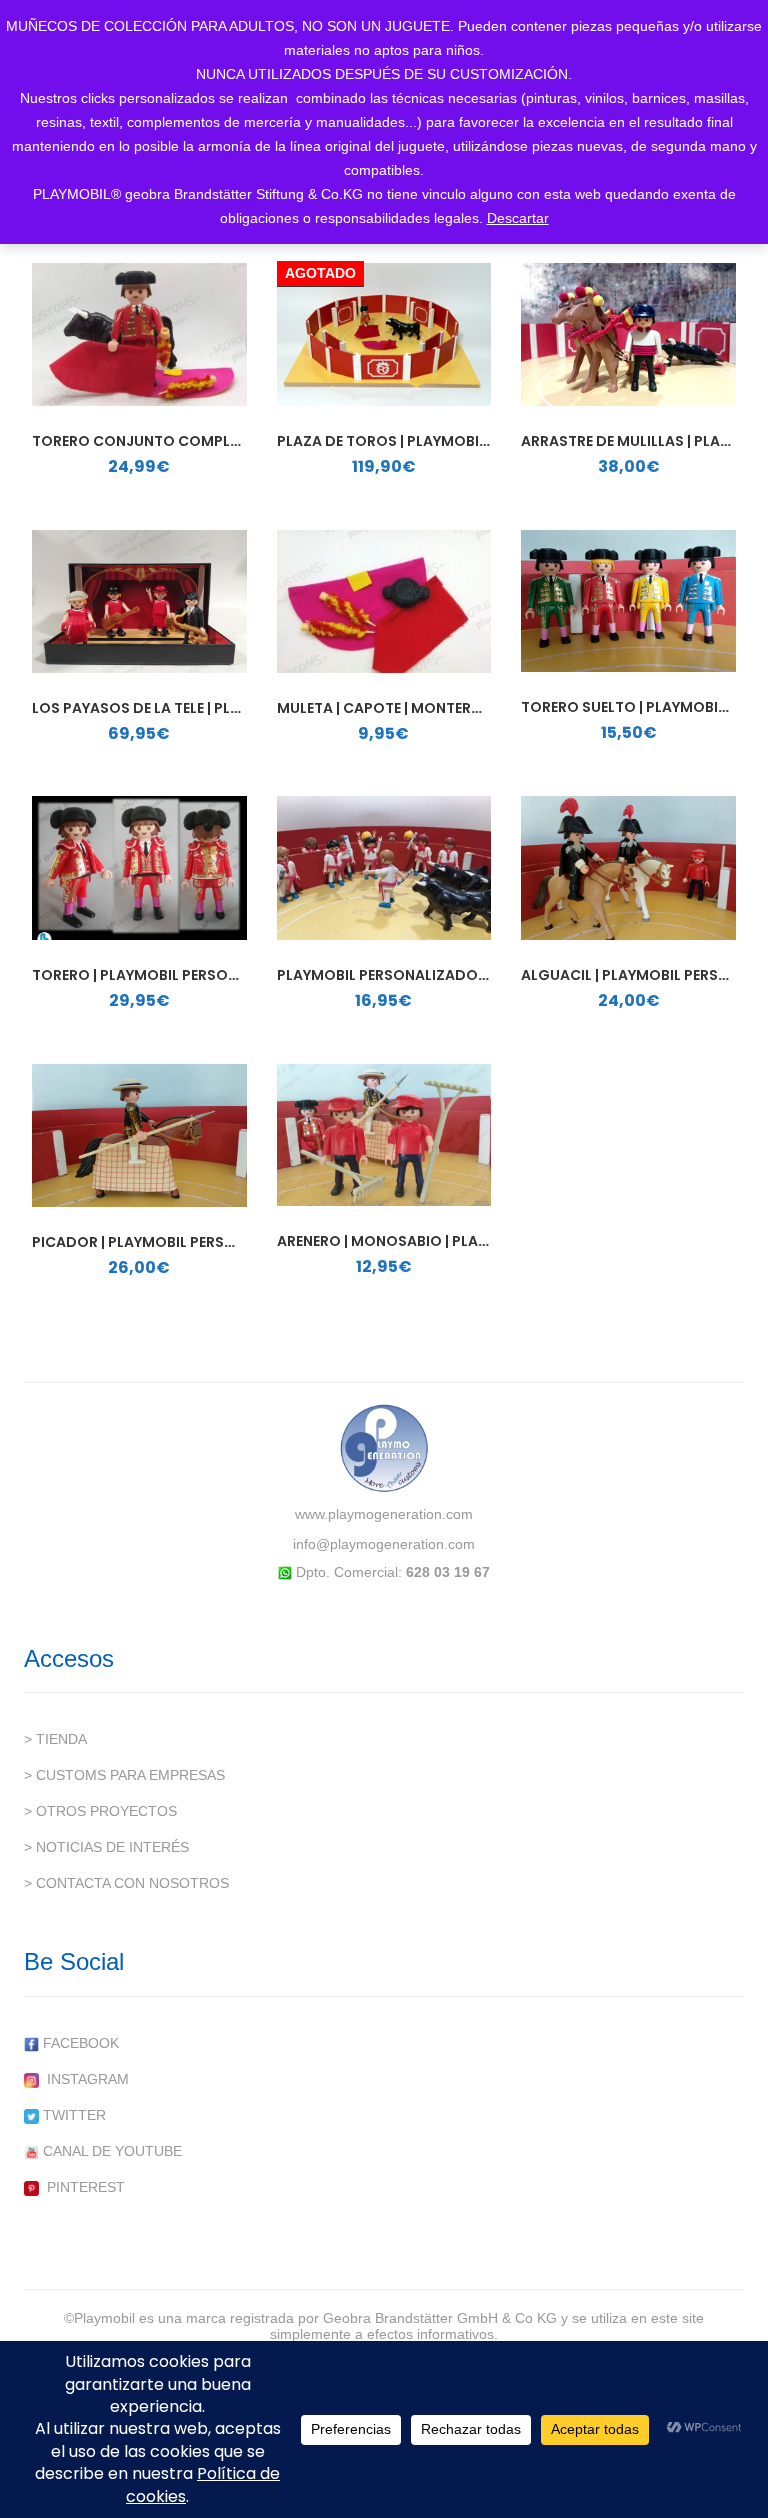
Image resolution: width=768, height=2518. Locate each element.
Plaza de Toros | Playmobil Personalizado (442, 441)
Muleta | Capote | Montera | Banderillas (430, 708)
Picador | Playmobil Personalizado (170, 1242)
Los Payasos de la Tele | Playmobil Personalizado (223, 708)
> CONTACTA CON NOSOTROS (126, 1883)
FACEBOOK (79, 2043)
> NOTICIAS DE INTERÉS (106, 1847)
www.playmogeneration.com (384, 1514)
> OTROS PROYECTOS (100, 1811)
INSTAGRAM (84, 2079)
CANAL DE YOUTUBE (110, 2151)
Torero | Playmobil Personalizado (166, 975)
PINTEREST (82, 2187)
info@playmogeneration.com (384, 1544)
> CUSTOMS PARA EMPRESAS (124, 1775)
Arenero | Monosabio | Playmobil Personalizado (465, 1241)
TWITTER (72, 2115)
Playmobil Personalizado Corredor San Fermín (462, 975)
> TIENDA (55, 1739)
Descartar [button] (518, 218)
